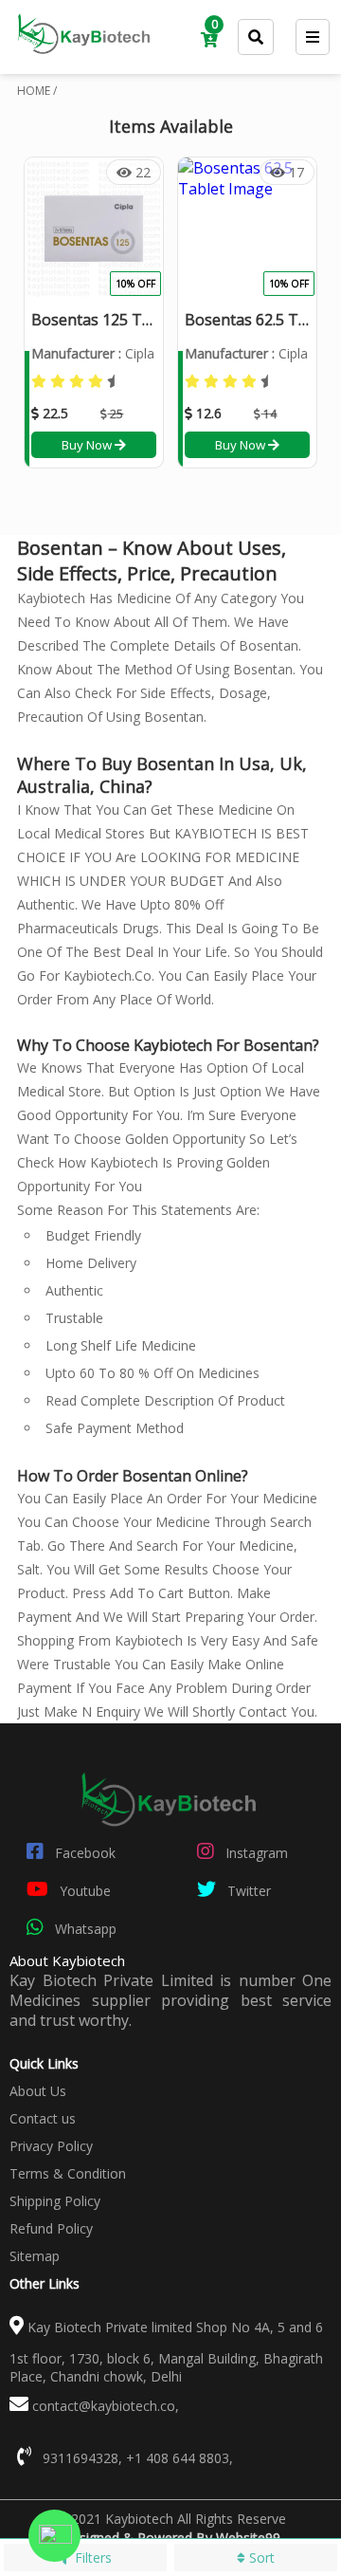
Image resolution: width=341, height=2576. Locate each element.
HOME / (37, 91)
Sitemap (35, 2256)
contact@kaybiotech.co (104, 2406)
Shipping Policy (55, 2201)
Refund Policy (51, 2228)
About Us (38, 2091)
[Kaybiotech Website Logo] (85, 61)
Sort (260, 2558)
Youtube (83, 1891)
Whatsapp (84, 1929)
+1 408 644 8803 (178, 2458)
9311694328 (81, 2458)
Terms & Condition (68, 2173)
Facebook (83, 1853)
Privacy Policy (51, 2146)
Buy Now (88, 445)
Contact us (43, 2118)
